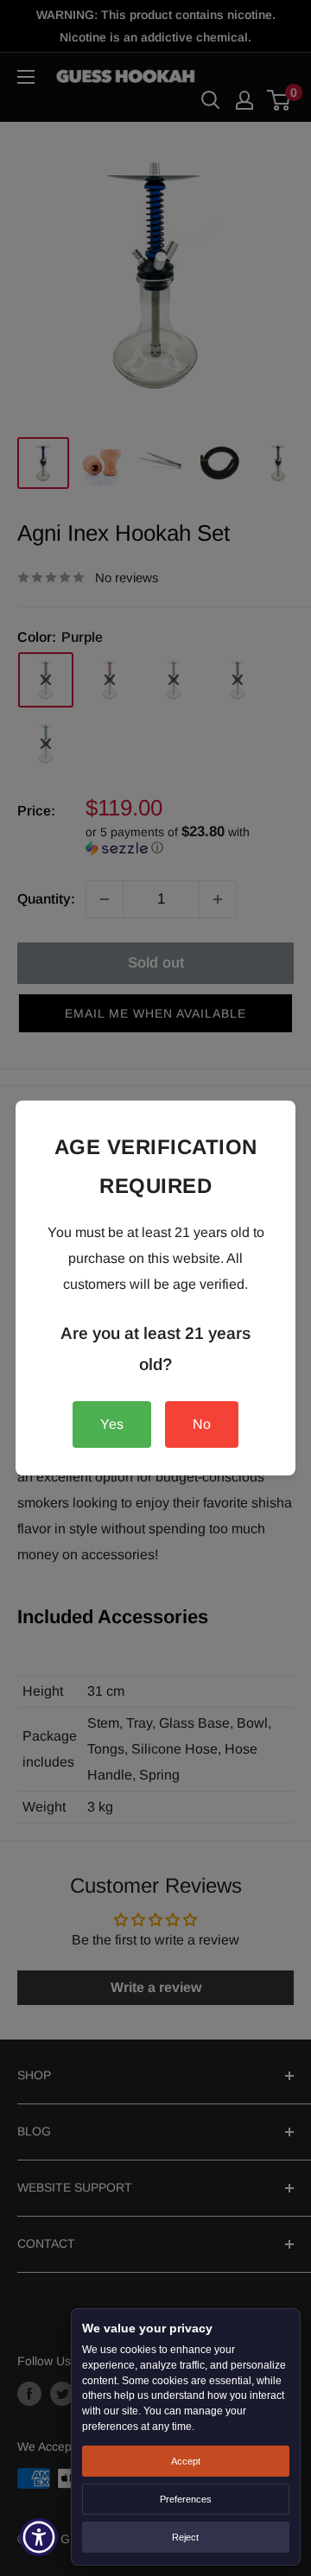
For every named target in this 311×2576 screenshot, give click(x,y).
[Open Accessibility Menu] (39, 2538)
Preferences (186, 2499)
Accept (186, 2461)
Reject (185, 2537)
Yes (112, 1424)
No (202, 1424)
